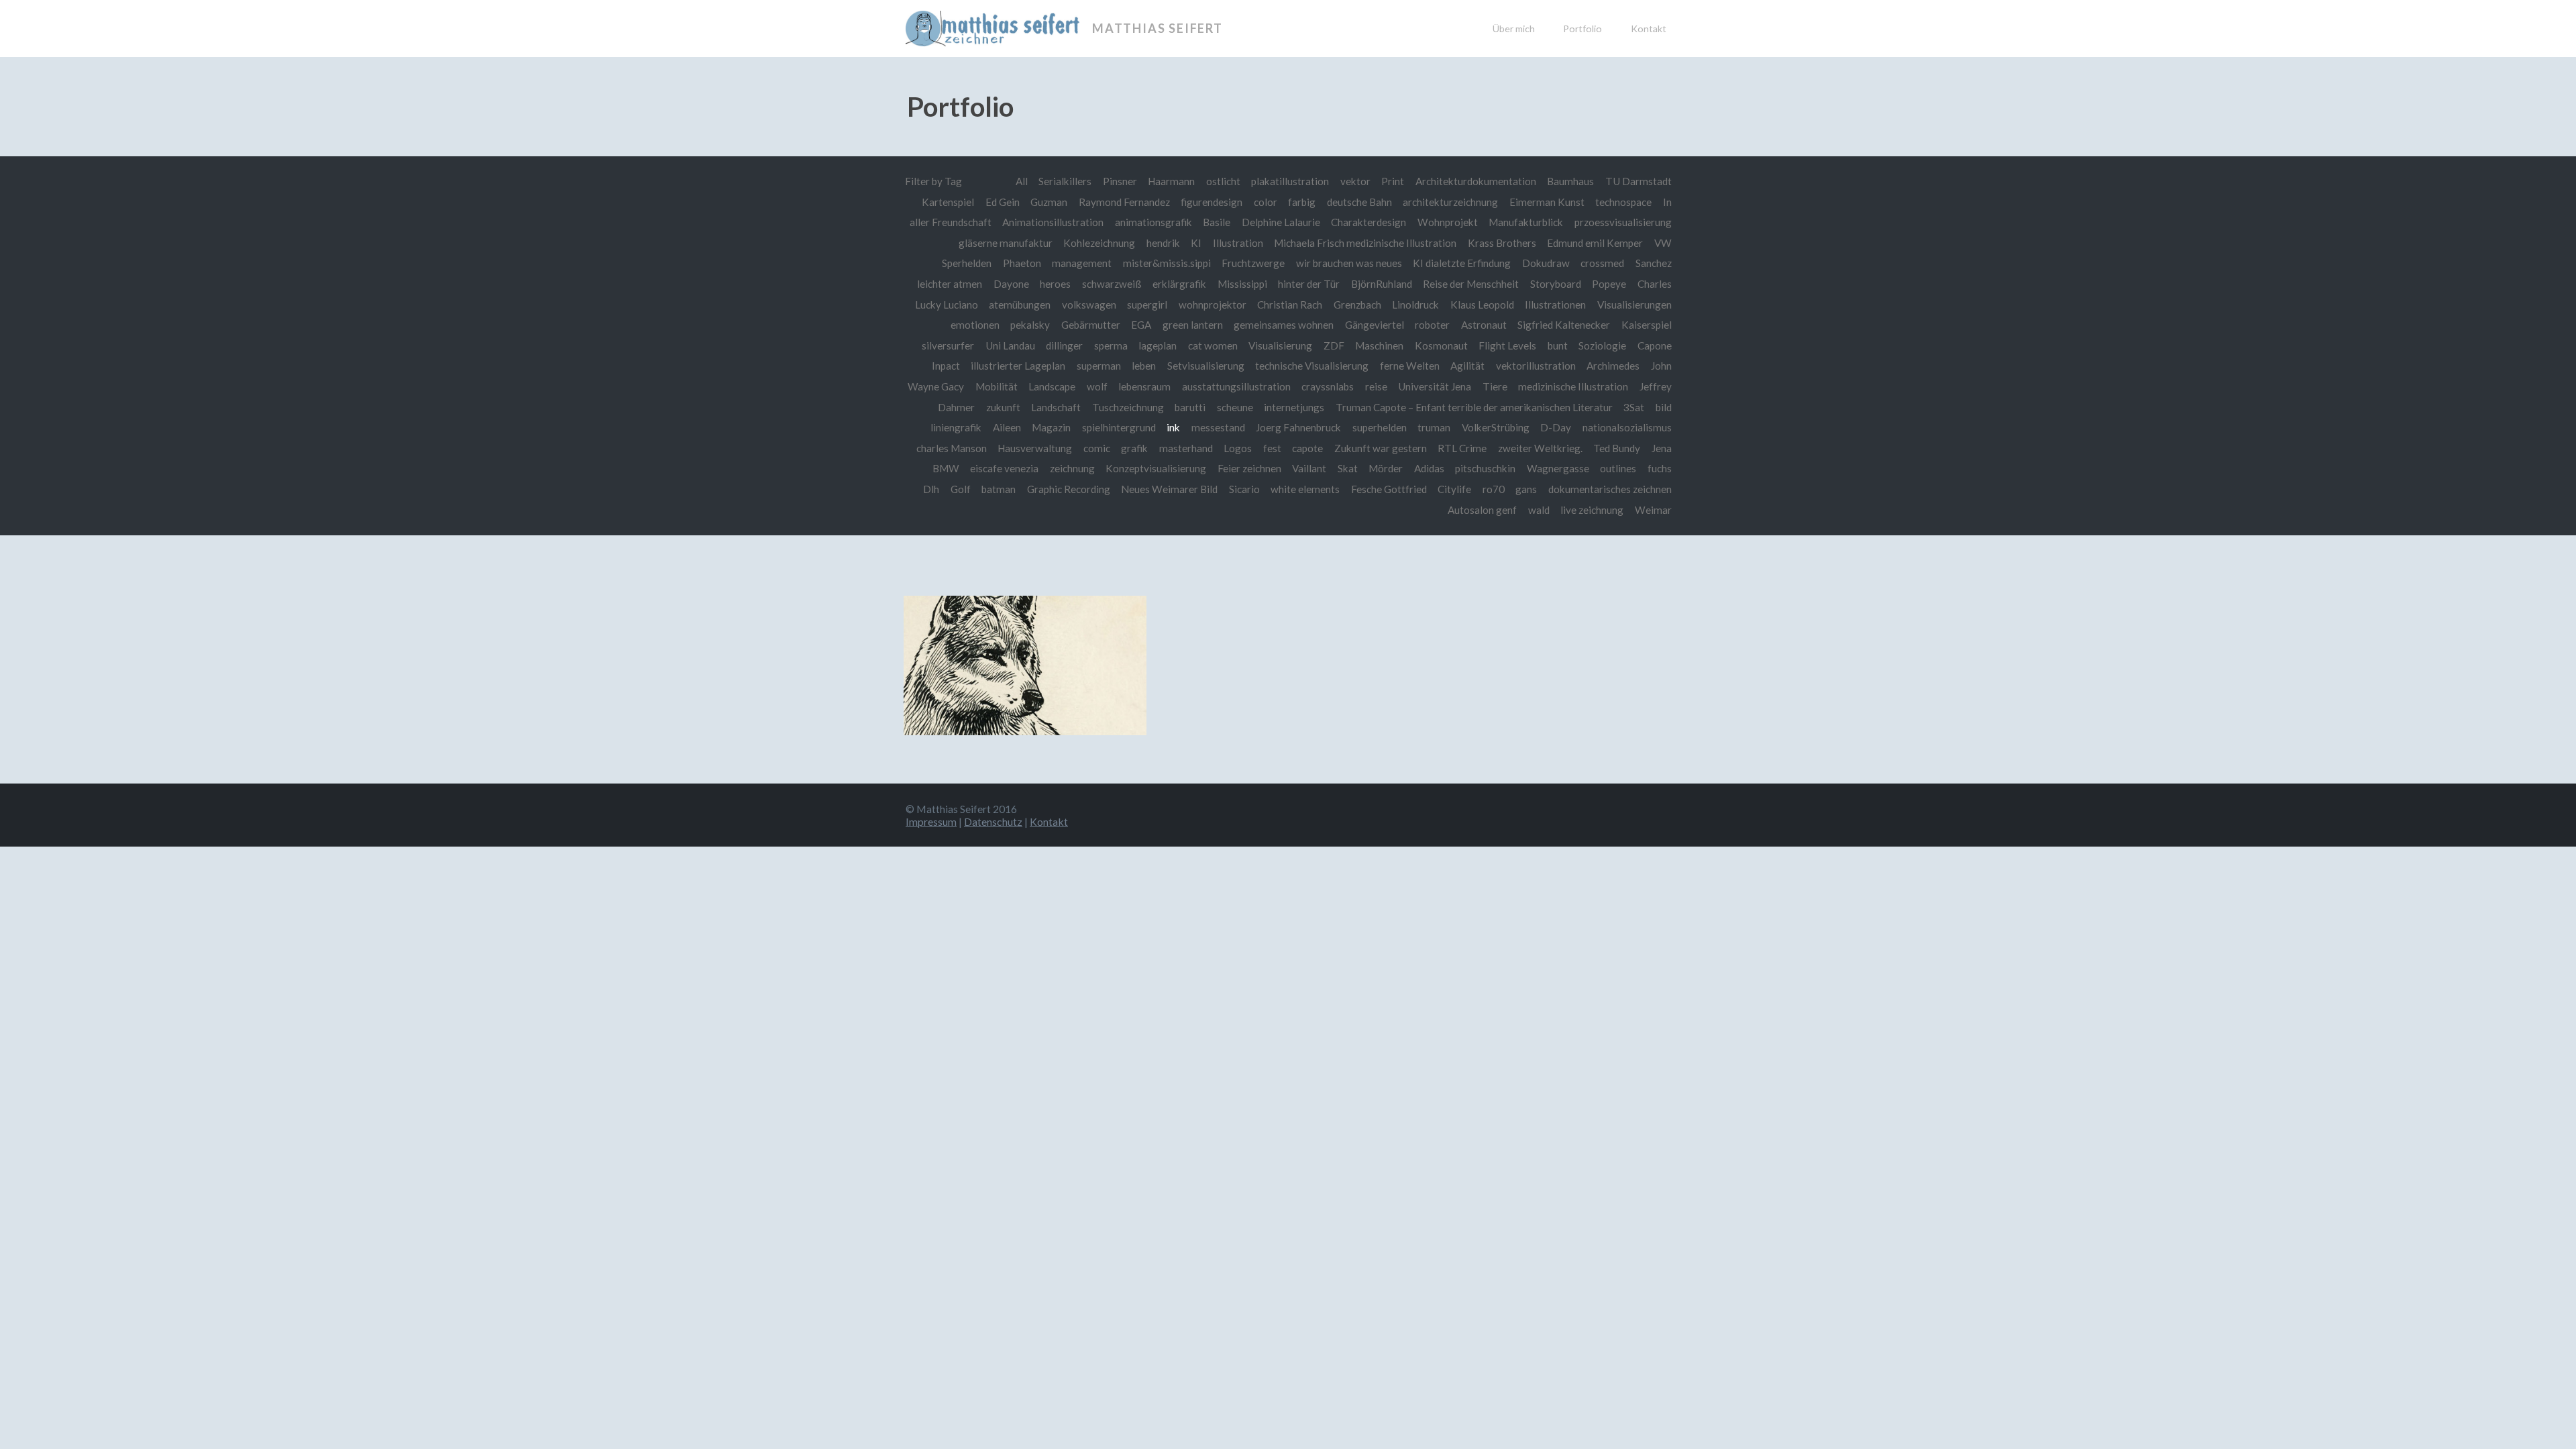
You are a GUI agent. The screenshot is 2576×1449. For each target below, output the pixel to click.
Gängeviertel (1375, 325)
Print (1393, 181)
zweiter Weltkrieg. (1540, 448)
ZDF (1334, 345)
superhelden (1380, 427)
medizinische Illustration (1573, 386)
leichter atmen (950, 284)
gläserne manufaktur (1006, 243)
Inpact (946, 366)
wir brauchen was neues (1349, 263)
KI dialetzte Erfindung (1462, 263)
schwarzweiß (1112, 284)
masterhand (1186, 448)
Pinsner (1120, 181)
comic (1097, 448)
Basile (1217, 222)
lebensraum (1144, 386)
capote (1307, 448)
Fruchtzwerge (1253, 263)
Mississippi (1242, 284)
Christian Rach (1290, 305)
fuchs (1660, 468)
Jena (1662, 448)
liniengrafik (956, 427)
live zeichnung (1592, 510)
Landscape (1052, 386)
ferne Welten (1410, 366)
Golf (961, 489)
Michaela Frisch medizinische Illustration (1365, 243)
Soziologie (1602, 345)
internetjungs (1294, 407)
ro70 (1494, 489)
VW (1663, 243)
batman (999, 489)
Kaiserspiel (1647, 325)
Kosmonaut (1441, 345)
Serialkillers (1065, 181)
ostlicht (1223, 181)
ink (1173, 427)
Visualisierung (1280, 345)
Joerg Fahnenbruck (1298, 427)
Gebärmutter (1091, 325)
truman (1434, 427)
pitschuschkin (1485, 468)
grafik (1134, 448)
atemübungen (1020, 305)
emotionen (975, 325)
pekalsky (1030, 325)
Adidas (1429, 468)
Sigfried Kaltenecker (1564, 325)
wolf (1097, 386)
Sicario (1244, 489)
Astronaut (1484, 325)
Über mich (1514, 29)
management (1082, 263)
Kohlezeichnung (1099, 243)
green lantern (1193, 325)
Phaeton (1022, 263)
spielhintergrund (1119, 427)
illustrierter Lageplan (1018, 366)
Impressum (931, 821)
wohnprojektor (1213, 305)
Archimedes (1613, 366)
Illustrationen (1555, 305)
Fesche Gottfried (1389, 489)
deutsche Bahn (1359, 202)
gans (1526, 489)
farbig (1302, 202)
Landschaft (1056, 407)
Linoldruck (1415, 305)
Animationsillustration (1053, 222)
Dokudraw (1546, 263)
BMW (946, 468)
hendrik (1163, 243)
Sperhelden (967, 263)
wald (1539, 510)
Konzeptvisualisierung (1156, 468)
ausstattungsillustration (1236, 386)
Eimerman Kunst (1547, 202)
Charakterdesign (1368, 222)
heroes (1055, 284)
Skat (1348, 468)
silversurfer (948, 345)
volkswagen (1089, 305)
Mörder (1386, 468)
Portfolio (1582, 29)
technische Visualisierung (1312, 366)
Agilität (1467, 366)
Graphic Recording (1069, 489)
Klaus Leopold (1482, 305)
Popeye (1609, 284)
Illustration (1238, 243)
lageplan (1158, 345)
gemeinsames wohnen (1284, 325)
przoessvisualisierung (1623, 222)
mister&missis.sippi (1167, 263)
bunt (1558, 345)
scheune (1235, 407)
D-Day (1556, 427)
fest (1272, 448)
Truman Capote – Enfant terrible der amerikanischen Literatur (1474, 407)
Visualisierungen (1634, 305)
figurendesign (1212, 202)
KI (1196, 243)
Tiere (1495, 386)
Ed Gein (1003, 202)
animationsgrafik (1153, 222)
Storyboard (1556, 284)
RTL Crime (1462, 448)
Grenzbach (1357, 305)
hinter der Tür (1309, 284)
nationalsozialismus (1627, 427)
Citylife (1454, 489)
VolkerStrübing (1496, 427)
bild (1664, 407)
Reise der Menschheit (1471, 284)
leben (1144, 366)
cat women (1213, 345)
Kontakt (1649, 29)
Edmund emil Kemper (1595, 243)
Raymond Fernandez (1124, 202)
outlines (1618, 468)
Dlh (931, 489)
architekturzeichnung (1450, 202)
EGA (1141, 325)
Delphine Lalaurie (1281, 222)
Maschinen (1379, 345)
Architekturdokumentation (1476, 181)
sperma (1111, 345)
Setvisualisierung (1206, 366)
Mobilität (997, 386)
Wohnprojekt (1448, 222)
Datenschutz (993, 821)
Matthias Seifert (1158, 28)
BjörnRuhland (1382, 284)
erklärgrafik (1179, 284)
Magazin (1051, 427)
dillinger (1064, 345)
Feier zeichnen (1249, 468)
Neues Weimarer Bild (1169, 489)
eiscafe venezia (1004, 468)
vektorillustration (1536, 366)
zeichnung (1072, 468)
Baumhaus (1570, 181)
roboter (1432, 325)
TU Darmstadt (1639, 181)
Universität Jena (1435, 386)
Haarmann (1171, 181)
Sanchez (1654, 263)
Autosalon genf (1482, 510)
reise (1376, 386)
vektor (1355, 181)
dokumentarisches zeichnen (1610, 489)
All (1022, 181)
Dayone (1011, 284)
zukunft (1003, 407)
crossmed (1602, 263)
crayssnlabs (1328, 386)
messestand (1218, 427)
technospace (1623, 202)
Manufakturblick (1526, 222)
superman (1099, 366)
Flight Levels (1507, 345)
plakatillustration (1290, 181)
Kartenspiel (948, 202)
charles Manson (952, 448)
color (1266, 202)
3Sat (1634, 407)
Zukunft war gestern (1381, 448)
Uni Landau (1010, 345)
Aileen (1007, 427)
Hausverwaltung (1035, 448)
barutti (1190, 407)
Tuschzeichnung (1128, 407)
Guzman (1049, 202)
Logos (1238, 448)
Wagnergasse (1558, 468)
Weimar (1653, 510)
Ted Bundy (1617, 448)
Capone (1655, 345)
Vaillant (1309, 468)
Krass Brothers (1502, 243)
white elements (1305, 489)
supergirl (1147, 305)
